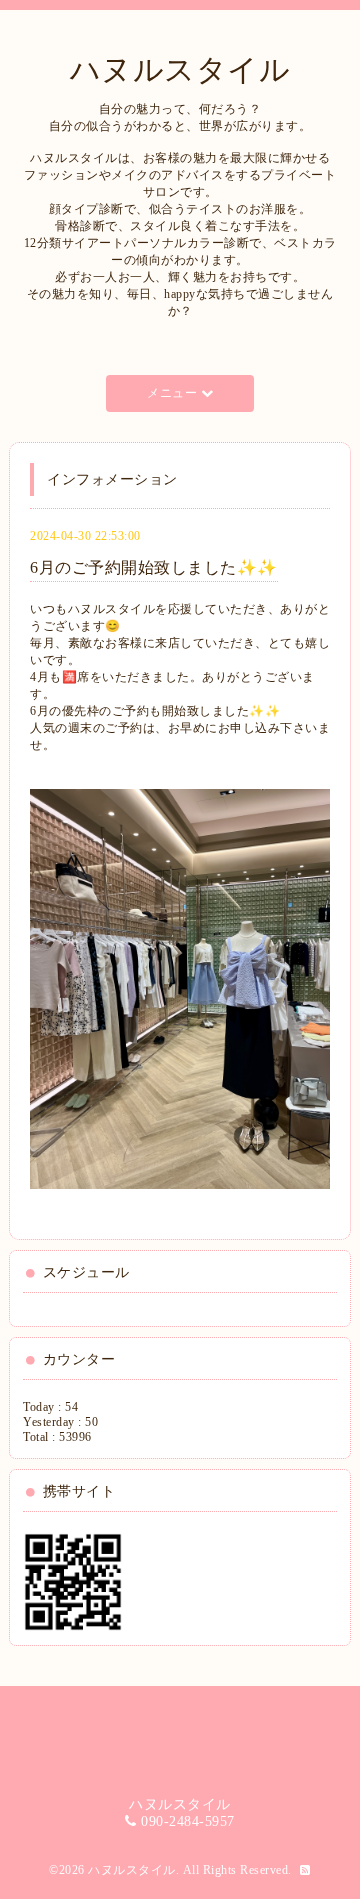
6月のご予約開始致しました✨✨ (154, 567)
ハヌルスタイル (180, 69)
